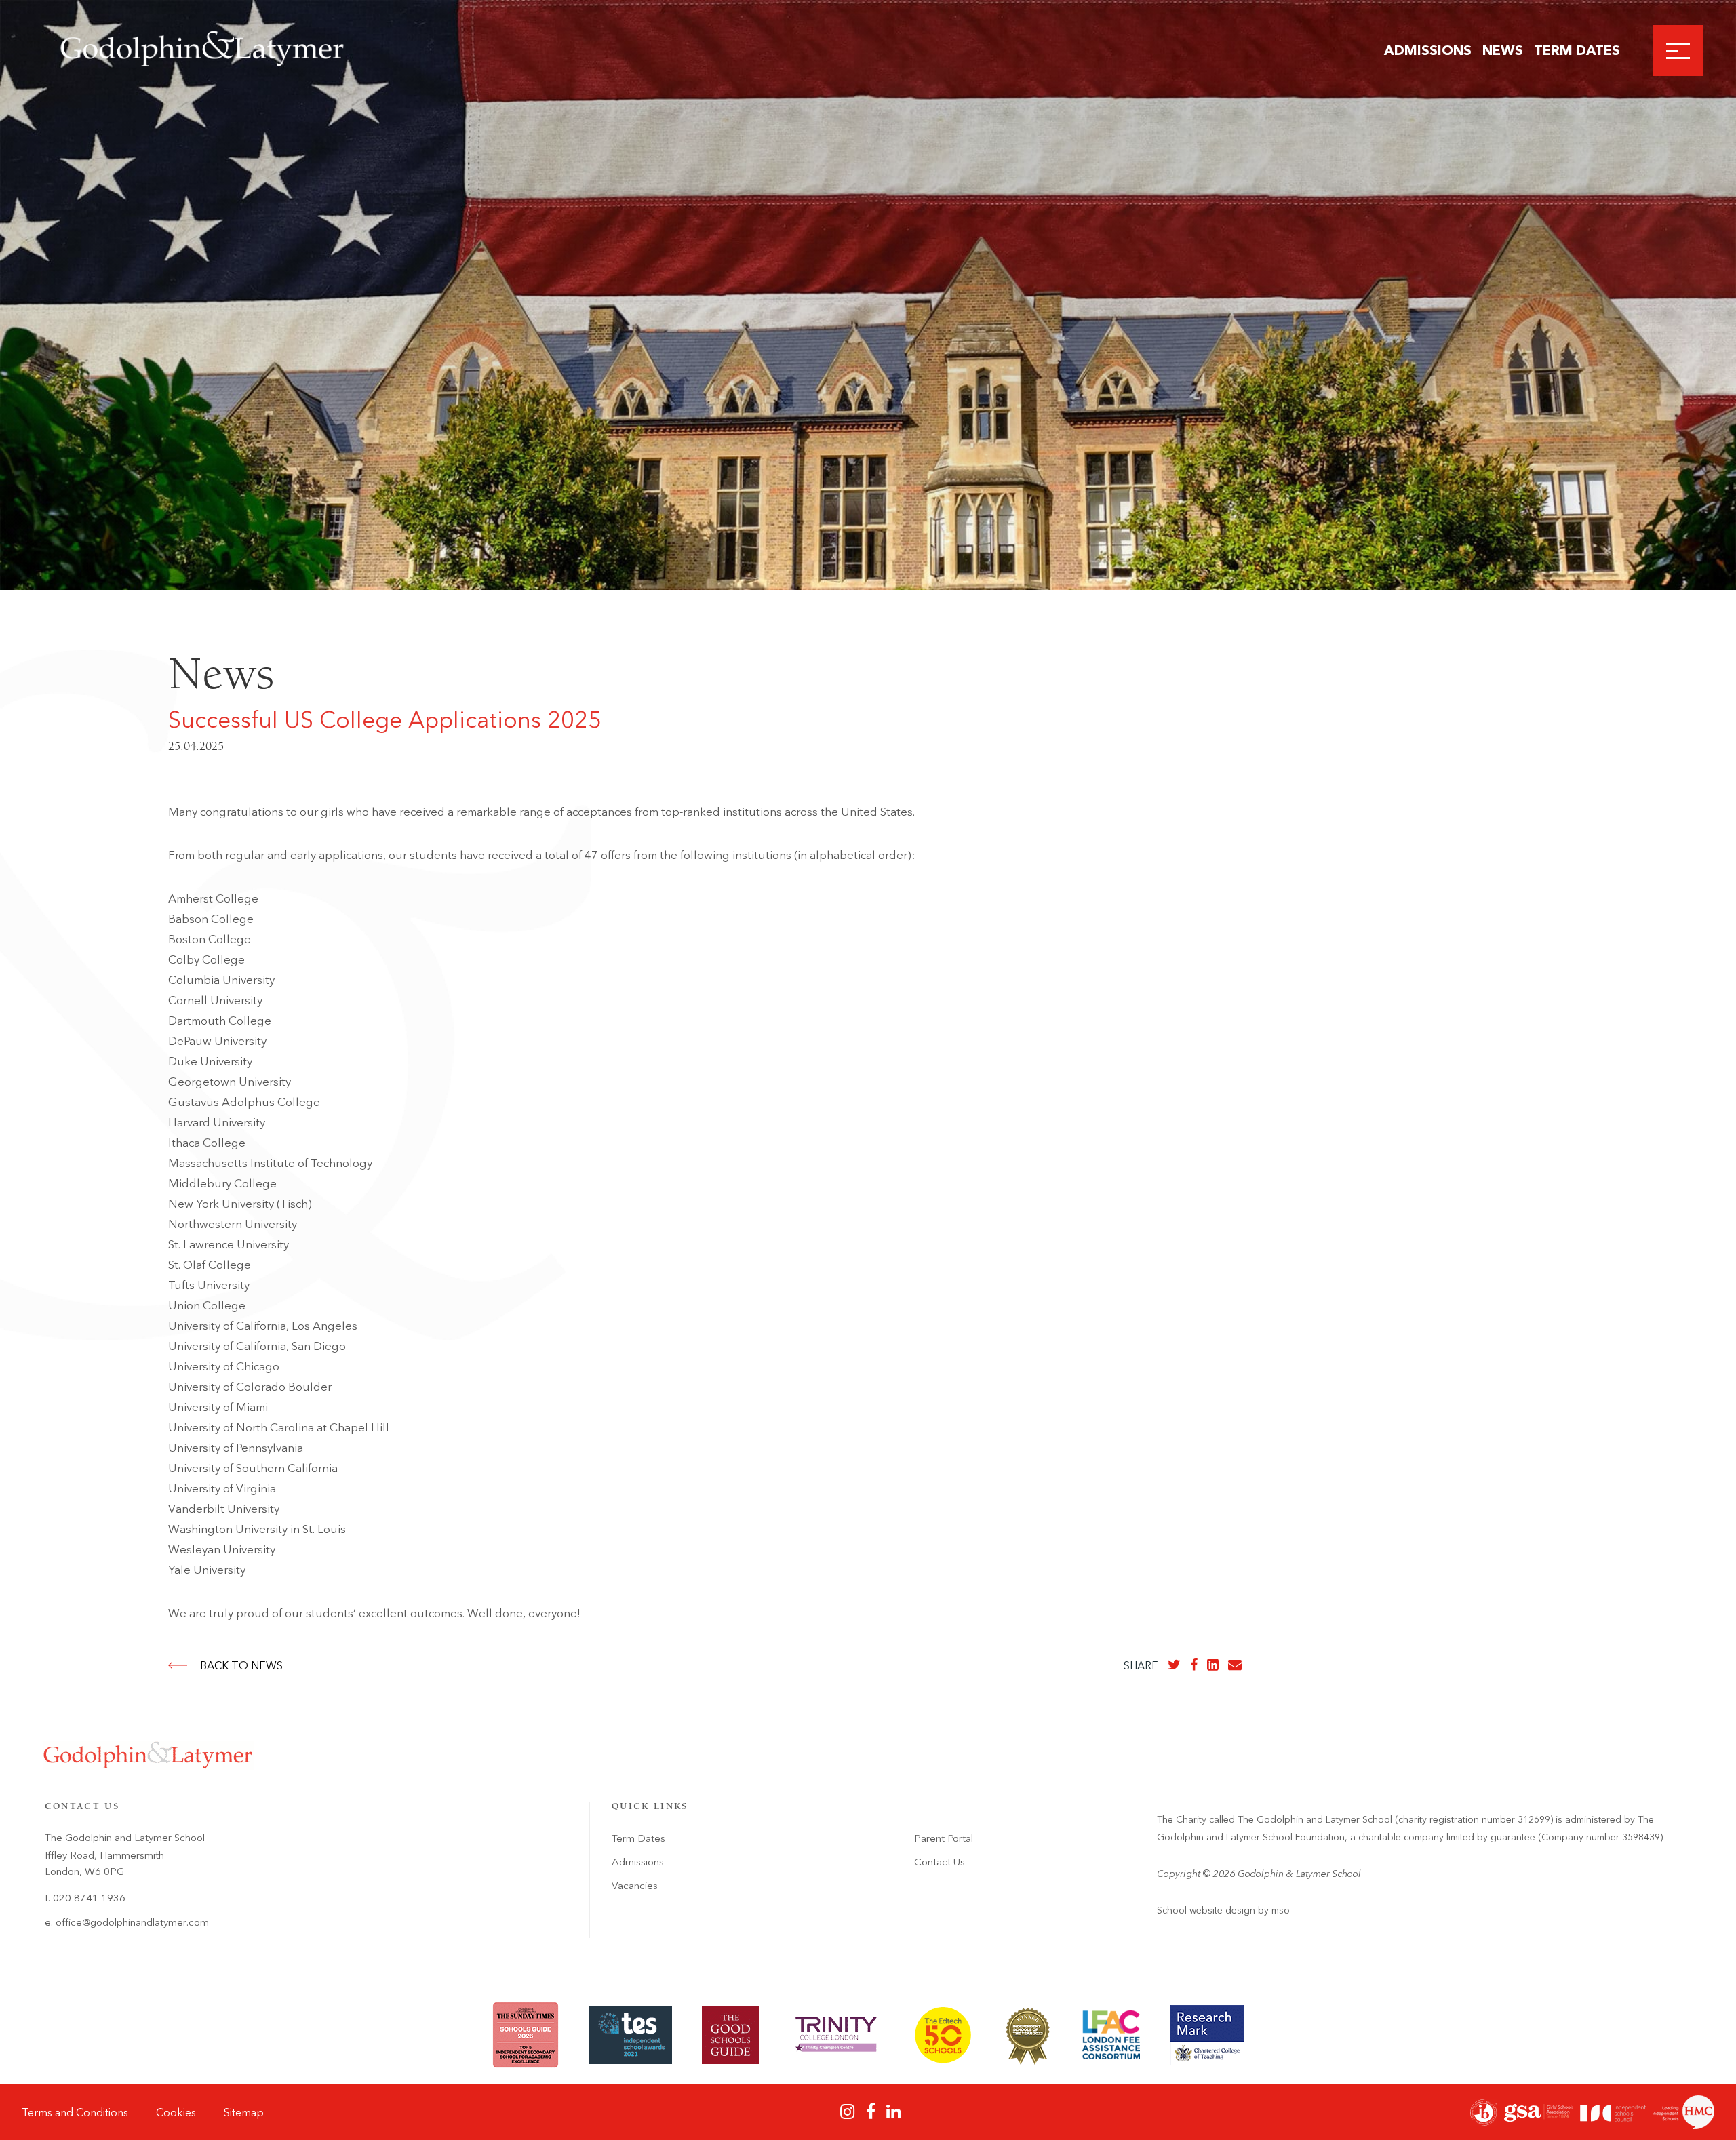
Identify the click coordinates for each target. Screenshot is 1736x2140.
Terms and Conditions (75, 2113)
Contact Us (940, 1862)
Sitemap (244, 2113)
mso (1281, 1910)
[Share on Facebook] (1194, 1665)
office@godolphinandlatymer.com (132, 1922)
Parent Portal (944, 1838)
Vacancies (635, 1886)
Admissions (1428, 50)
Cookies (176, 2113)
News (1503, 50)
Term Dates (1577, 50)
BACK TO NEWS (241, 1666)
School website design (1206, 1910)
